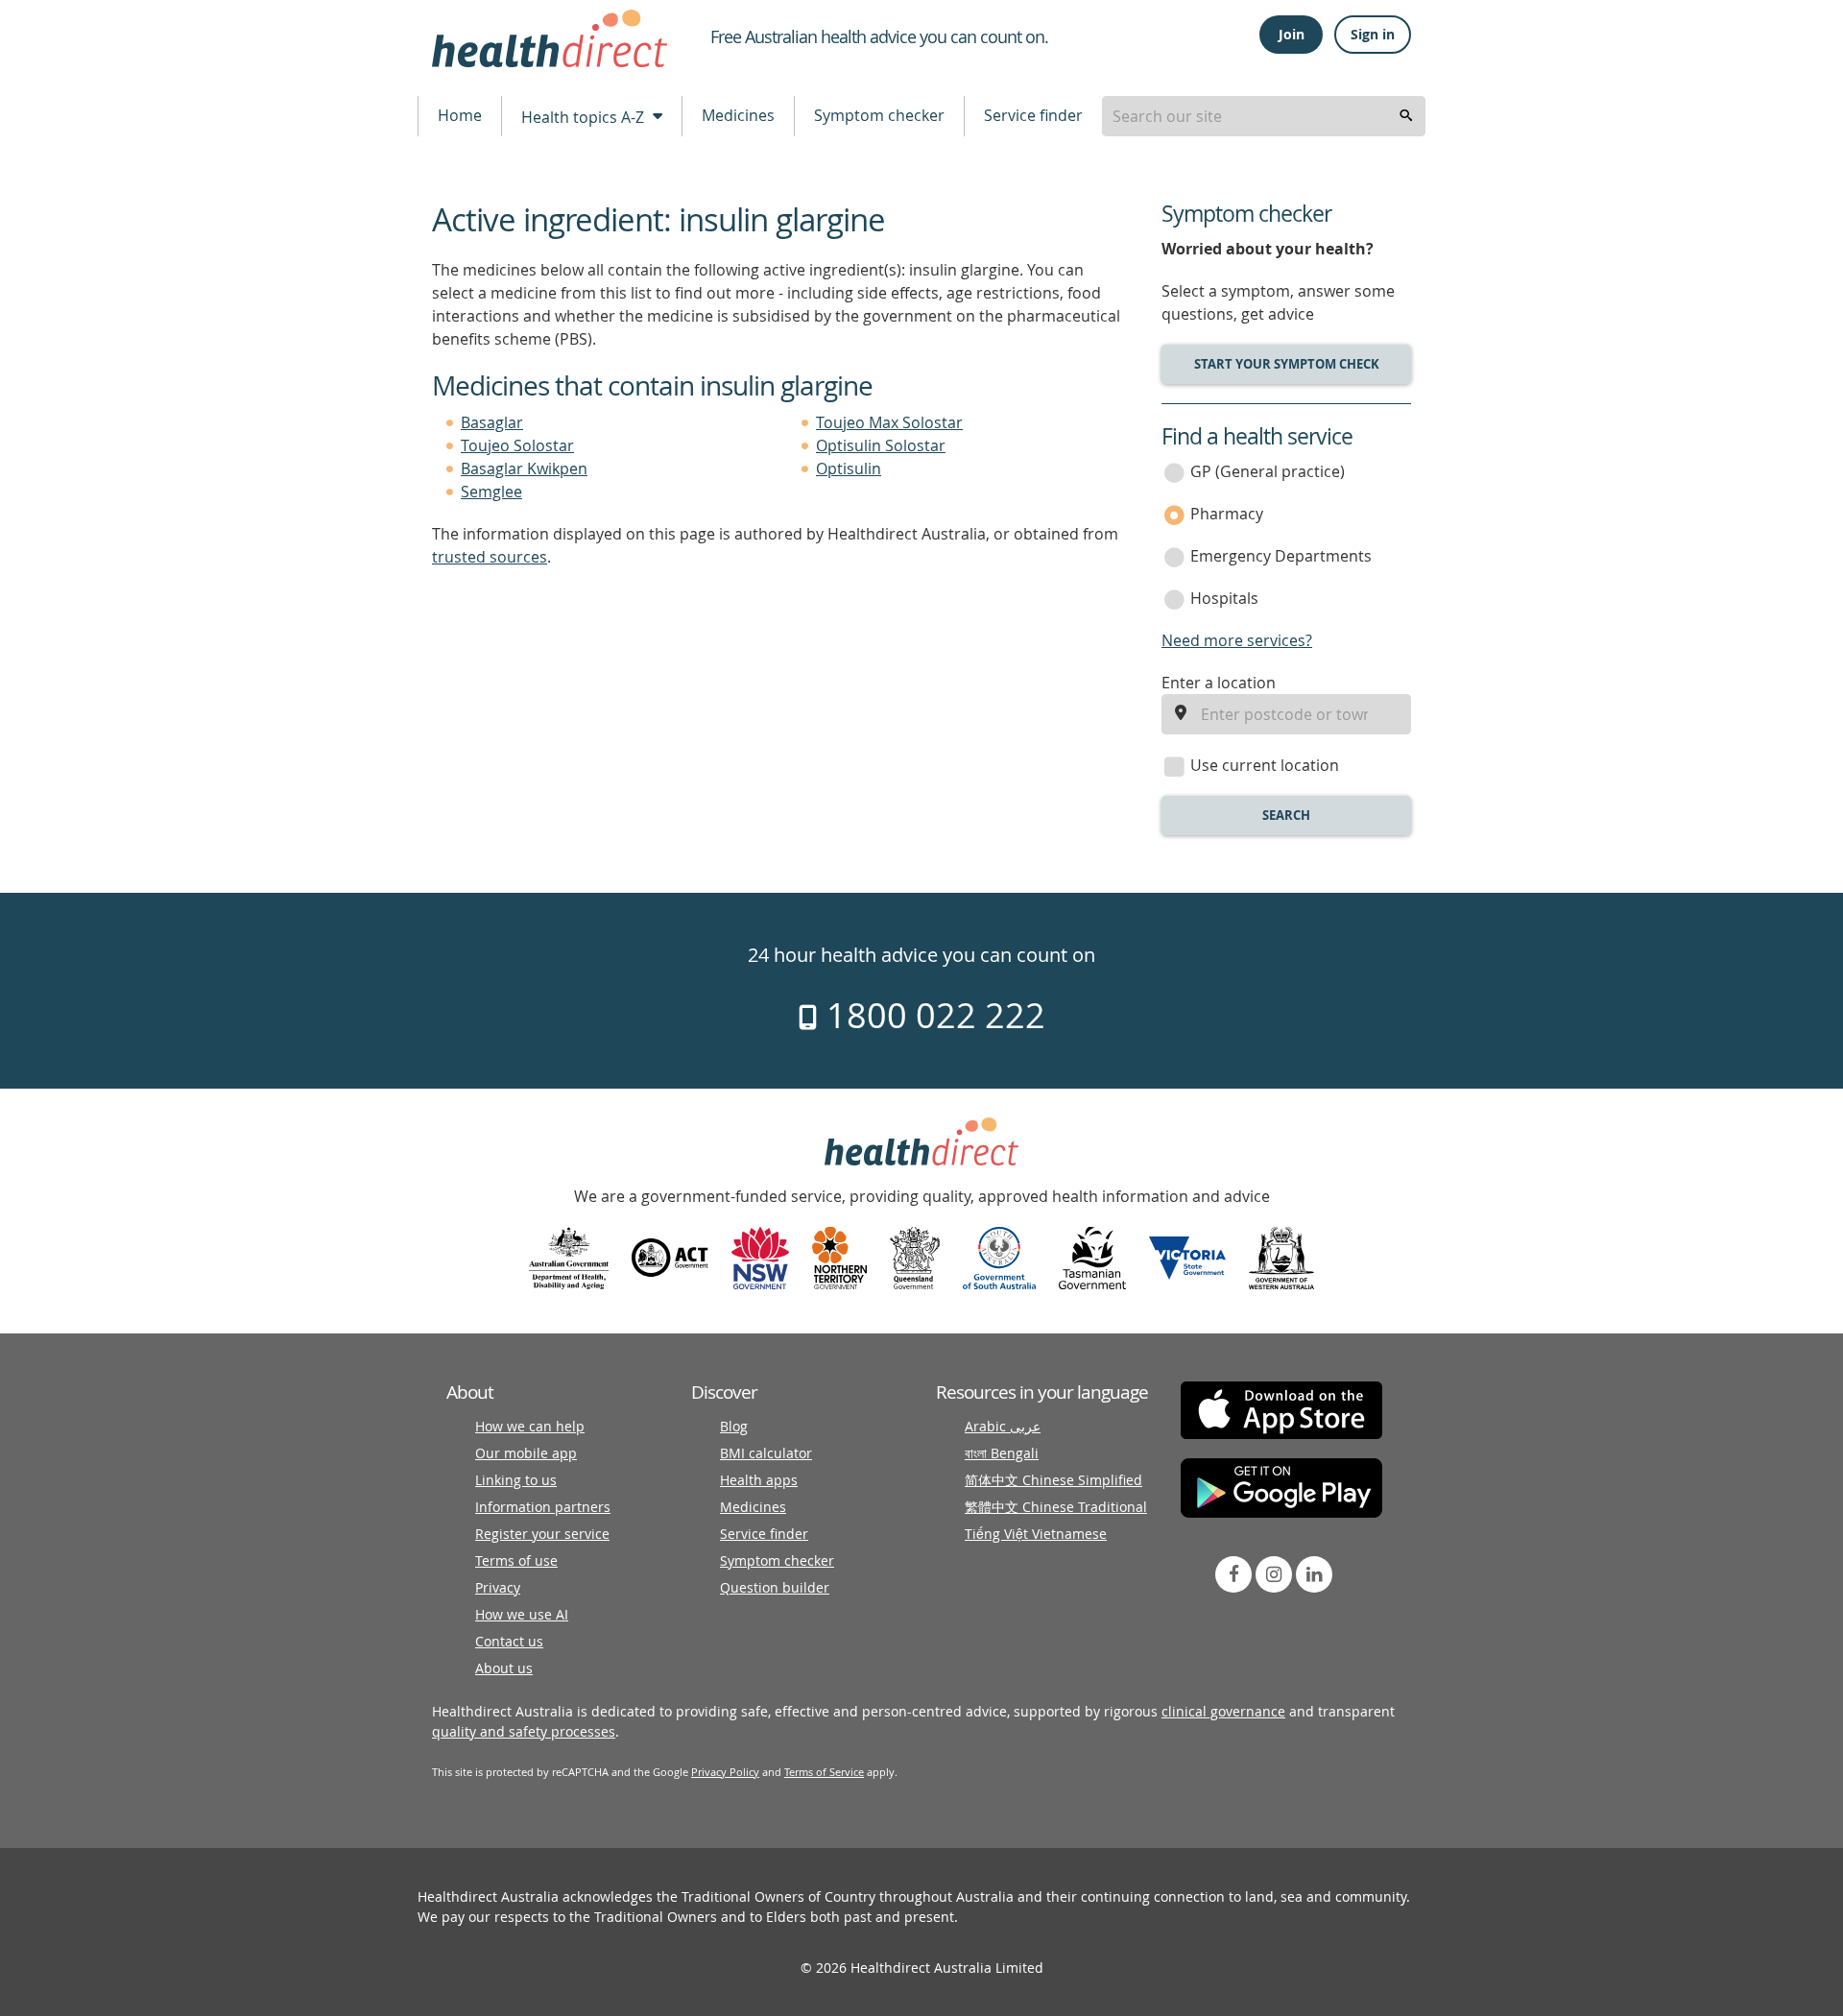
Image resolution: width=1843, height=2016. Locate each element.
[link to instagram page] (1274, 1574)
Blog (734, 1426)
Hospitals (1224, 598)
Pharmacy (1227, 514)
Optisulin (849, 468)
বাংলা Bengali (1002, 1453)
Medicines (738, 115)
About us (504, 1668)
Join (1292, 34)
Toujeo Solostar (517, 445)
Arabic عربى (1003, 1426)
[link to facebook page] (1233, 1574)
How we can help (530, 1426)
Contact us (509, 1641)
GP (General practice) (1268, 471)
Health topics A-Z (585, 117)
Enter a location (1219, 683)
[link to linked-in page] (1314, 1574)
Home (460, 115)
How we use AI (522, 1614)
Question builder (775, 1587)
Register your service (542, 1534)
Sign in (1373, 34)
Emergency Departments (1281, 556)
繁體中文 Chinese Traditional (1056, 1507)
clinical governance (1223, 1711)
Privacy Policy (725, 1772)
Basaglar (492, 422)
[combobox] (1264, 116)
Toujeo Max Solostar (889, 422)
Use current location (1265, 765)
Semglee (491, 492)
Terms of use (516, 1560)
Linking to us (516, 1480)
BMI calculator (766, 1453)
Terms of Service (824, 1772)
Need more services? (1237, 640)
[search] (1406, 116)
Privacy (498, 1587)
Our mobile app (526, 1453)
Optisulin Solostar (881, 445)
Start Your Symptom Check (1287, 364)
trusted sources (490, 557)
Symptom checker (879, 115)
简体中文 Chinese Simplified (1053, 1480)
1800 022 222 (932, 1015)
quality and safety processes (524, 1731)
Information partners (543, 1507)
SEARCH (1286, 815)
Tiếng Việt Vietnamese (1036, 1534)
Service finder (1033, 115)
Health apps (759, 1480)
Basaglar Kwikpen (524, 468)
